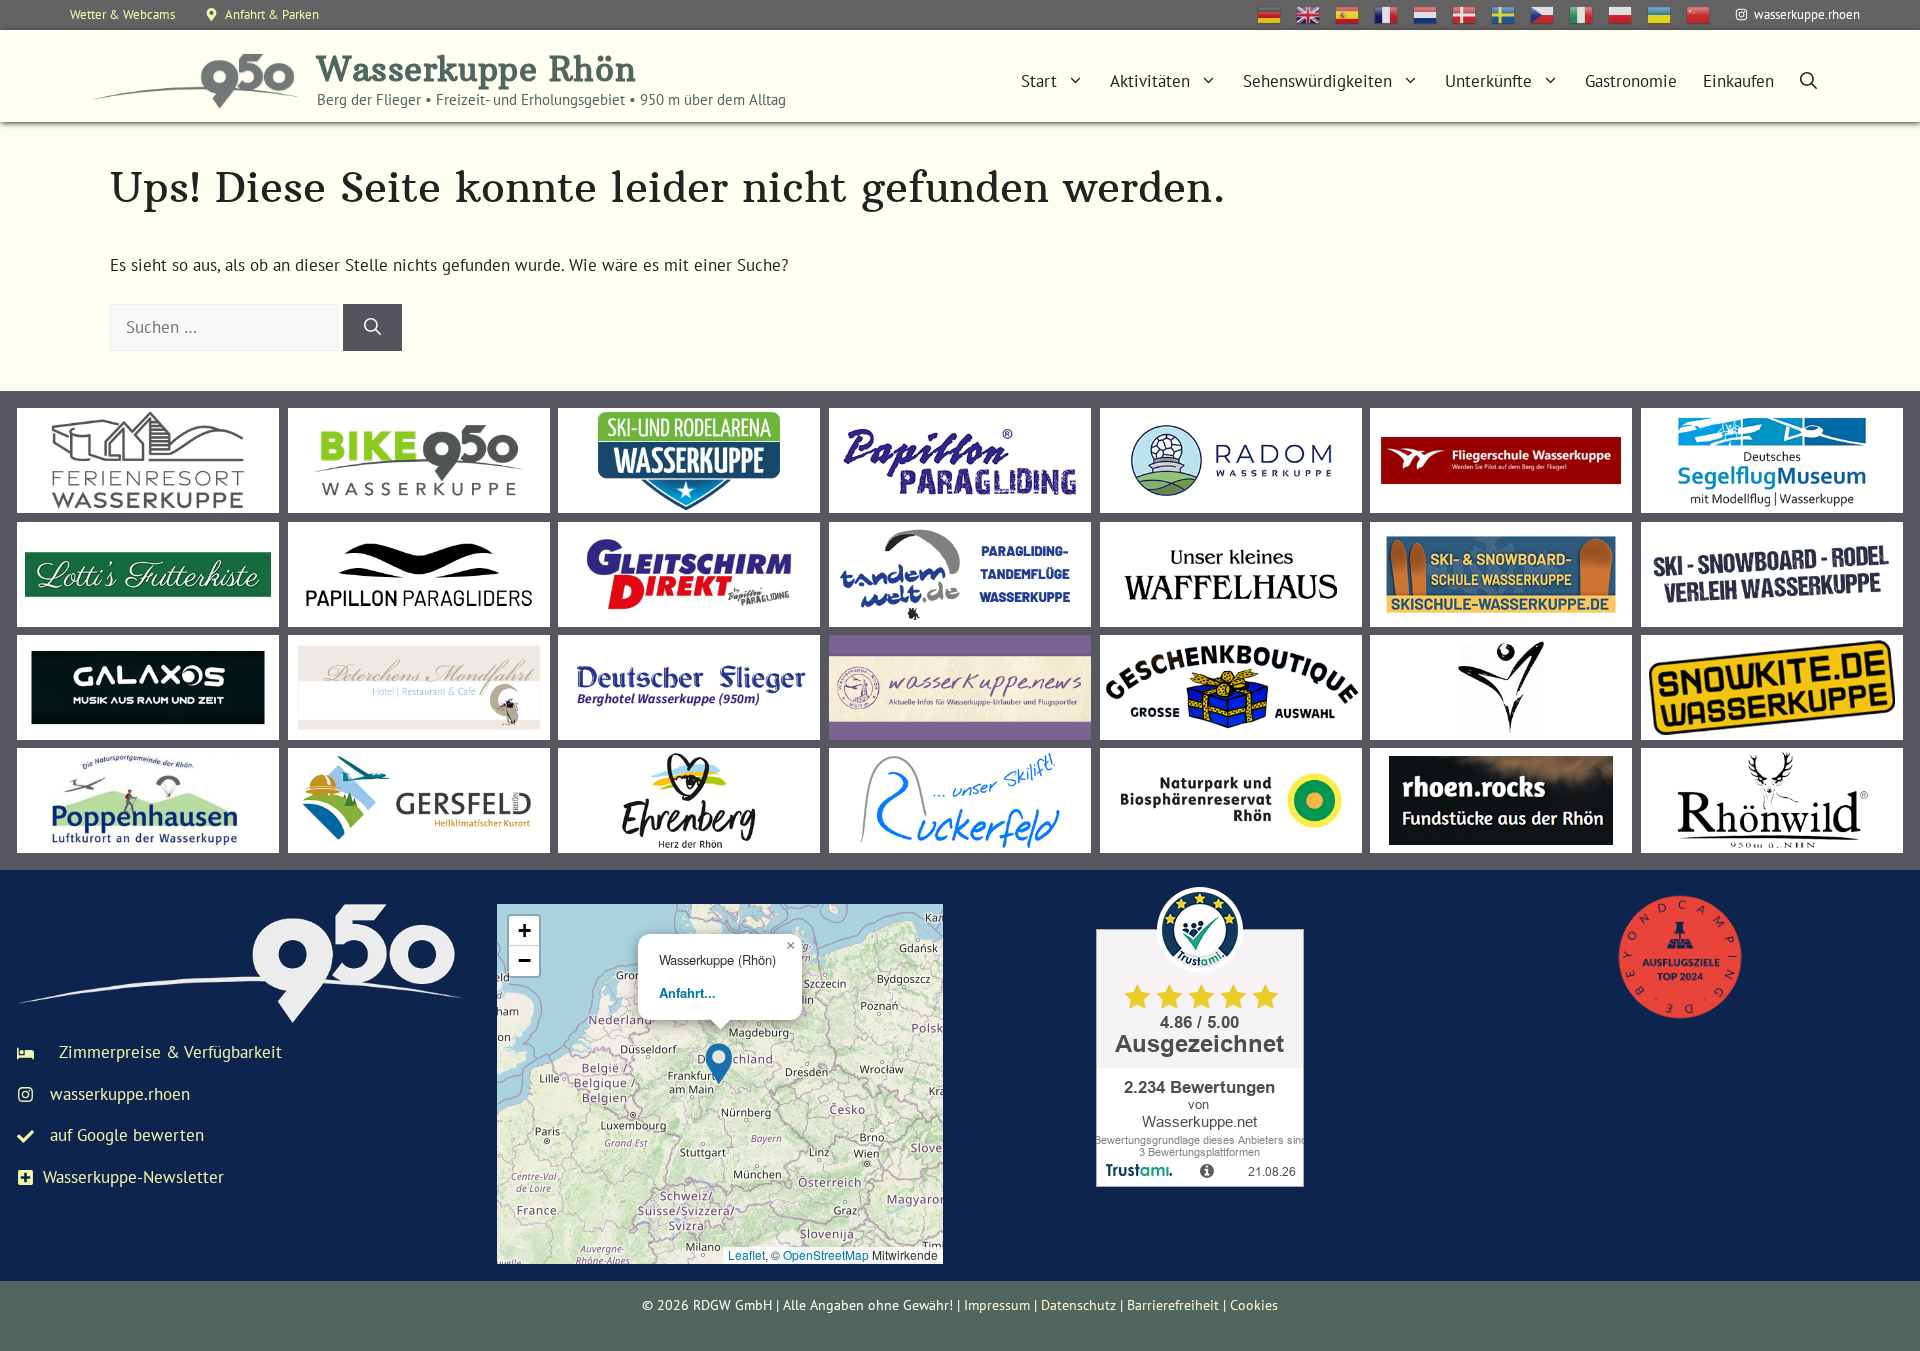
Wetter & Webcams (122, 14)
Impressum (997, 1305)
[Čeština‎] (1549, 13)
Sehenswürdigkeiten (1317, 81)
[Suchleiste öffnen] (1808, 81)
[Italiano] (1588, 13)
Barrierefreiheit (1173, 1305)
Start (1039, 81)
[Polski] (1627, 13)
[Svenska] (1510, 13)
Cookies (1254, 1305)
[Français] (1393, 13)
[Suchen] (372, 328)
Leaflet (746, 1254)
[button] (720, 1060)
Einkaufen (1738, 81)
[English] (1315, 13)
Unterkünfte (1488, 81)
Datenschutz (1078, 1305)
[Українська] (1666, 13)
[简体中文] (1705, 13)
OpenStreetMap (826, 1254)
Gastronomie (1631, 81)
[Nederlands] (1432, 13)
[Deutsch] (1276, 13)
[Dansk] (1471, 13)
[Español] (1354, 13)
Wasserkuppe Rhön (476, 69)
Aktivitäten (1150, 81)
